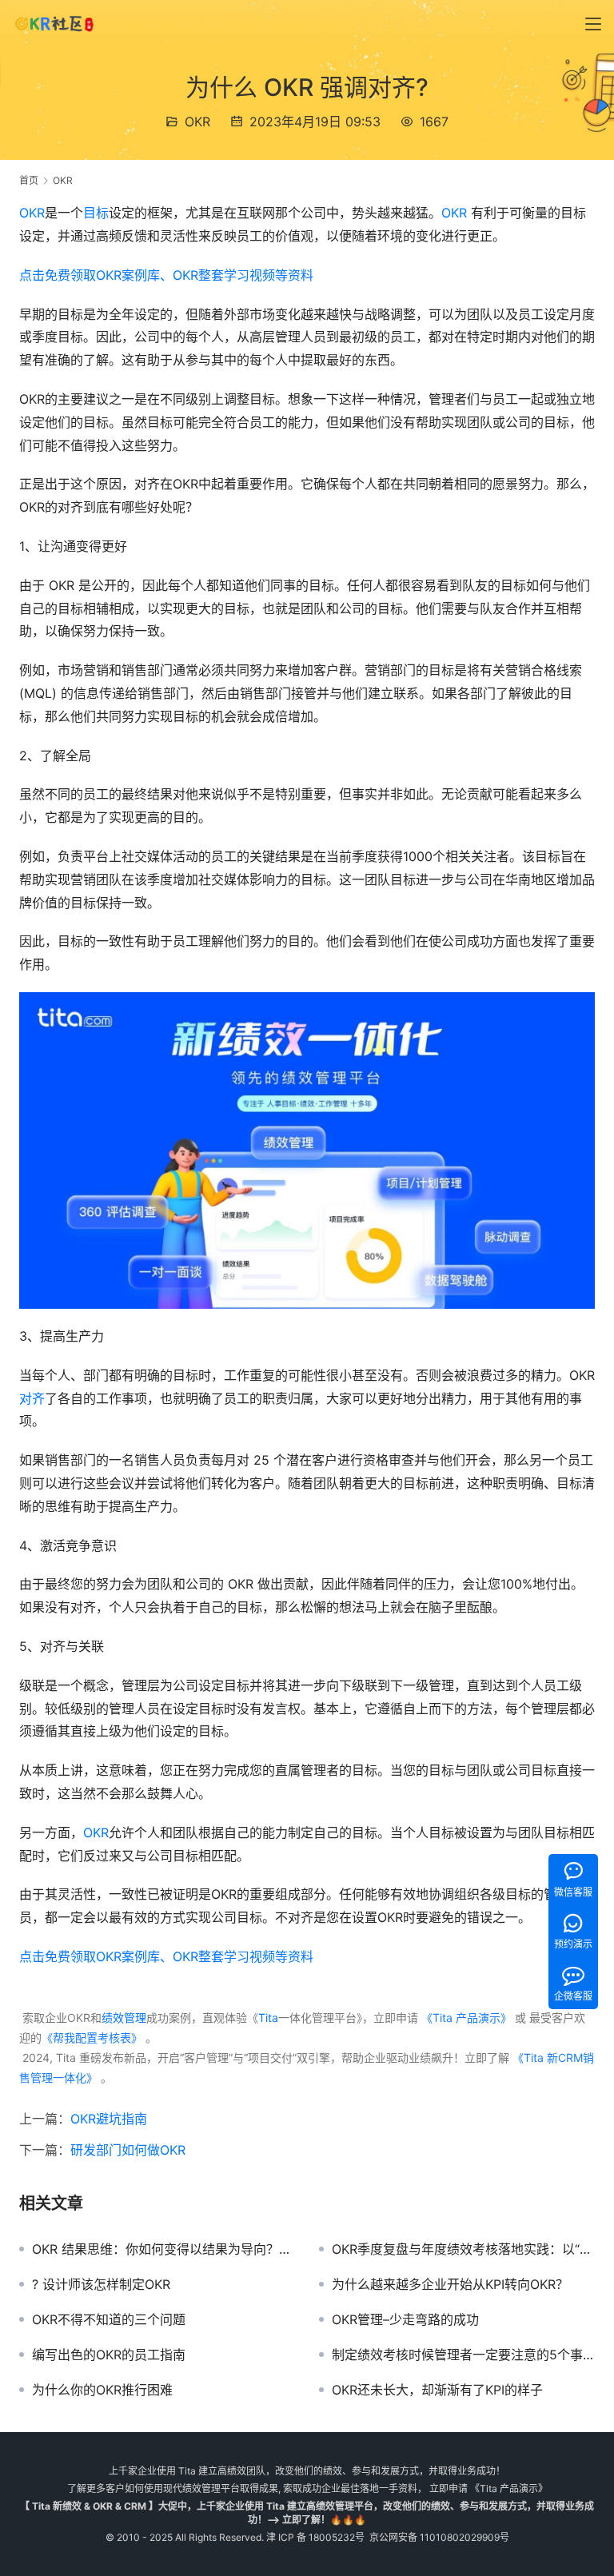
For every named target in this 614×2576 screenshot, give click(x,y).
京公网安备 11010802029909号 (439, 2537)
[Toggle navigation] (593, 24)
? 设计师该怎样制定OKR (101, 2284)
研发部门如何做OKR (128, 2150)
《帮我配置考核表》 (92, 2038)
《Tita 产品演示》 (465, 2018)
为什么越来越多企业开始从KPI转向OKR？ (450, 2284)
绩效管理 (124, 2018)
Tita (268, 2018)
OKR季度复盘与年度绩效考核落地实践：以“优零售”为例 (463, 2249)
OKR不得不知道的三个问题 (109, 2319)
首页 (29, 180)
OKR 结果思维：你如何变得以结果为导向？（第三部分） (163, 2249)
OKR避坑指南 (109, 2119)
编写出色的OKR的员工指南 (109, 2355)
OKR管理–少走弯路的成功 (405, 2319)
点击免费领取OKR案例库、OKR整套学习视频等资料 (166, 275)
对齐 (32, 1398)
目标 (96, 213)
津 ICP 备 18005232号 (315, 2537)
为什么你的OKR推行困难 (102, 2390)
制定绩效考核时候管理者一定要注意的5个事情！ (463, 2355)
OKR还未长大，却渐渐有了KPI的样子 (437, 2390)
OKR (197, 122)
